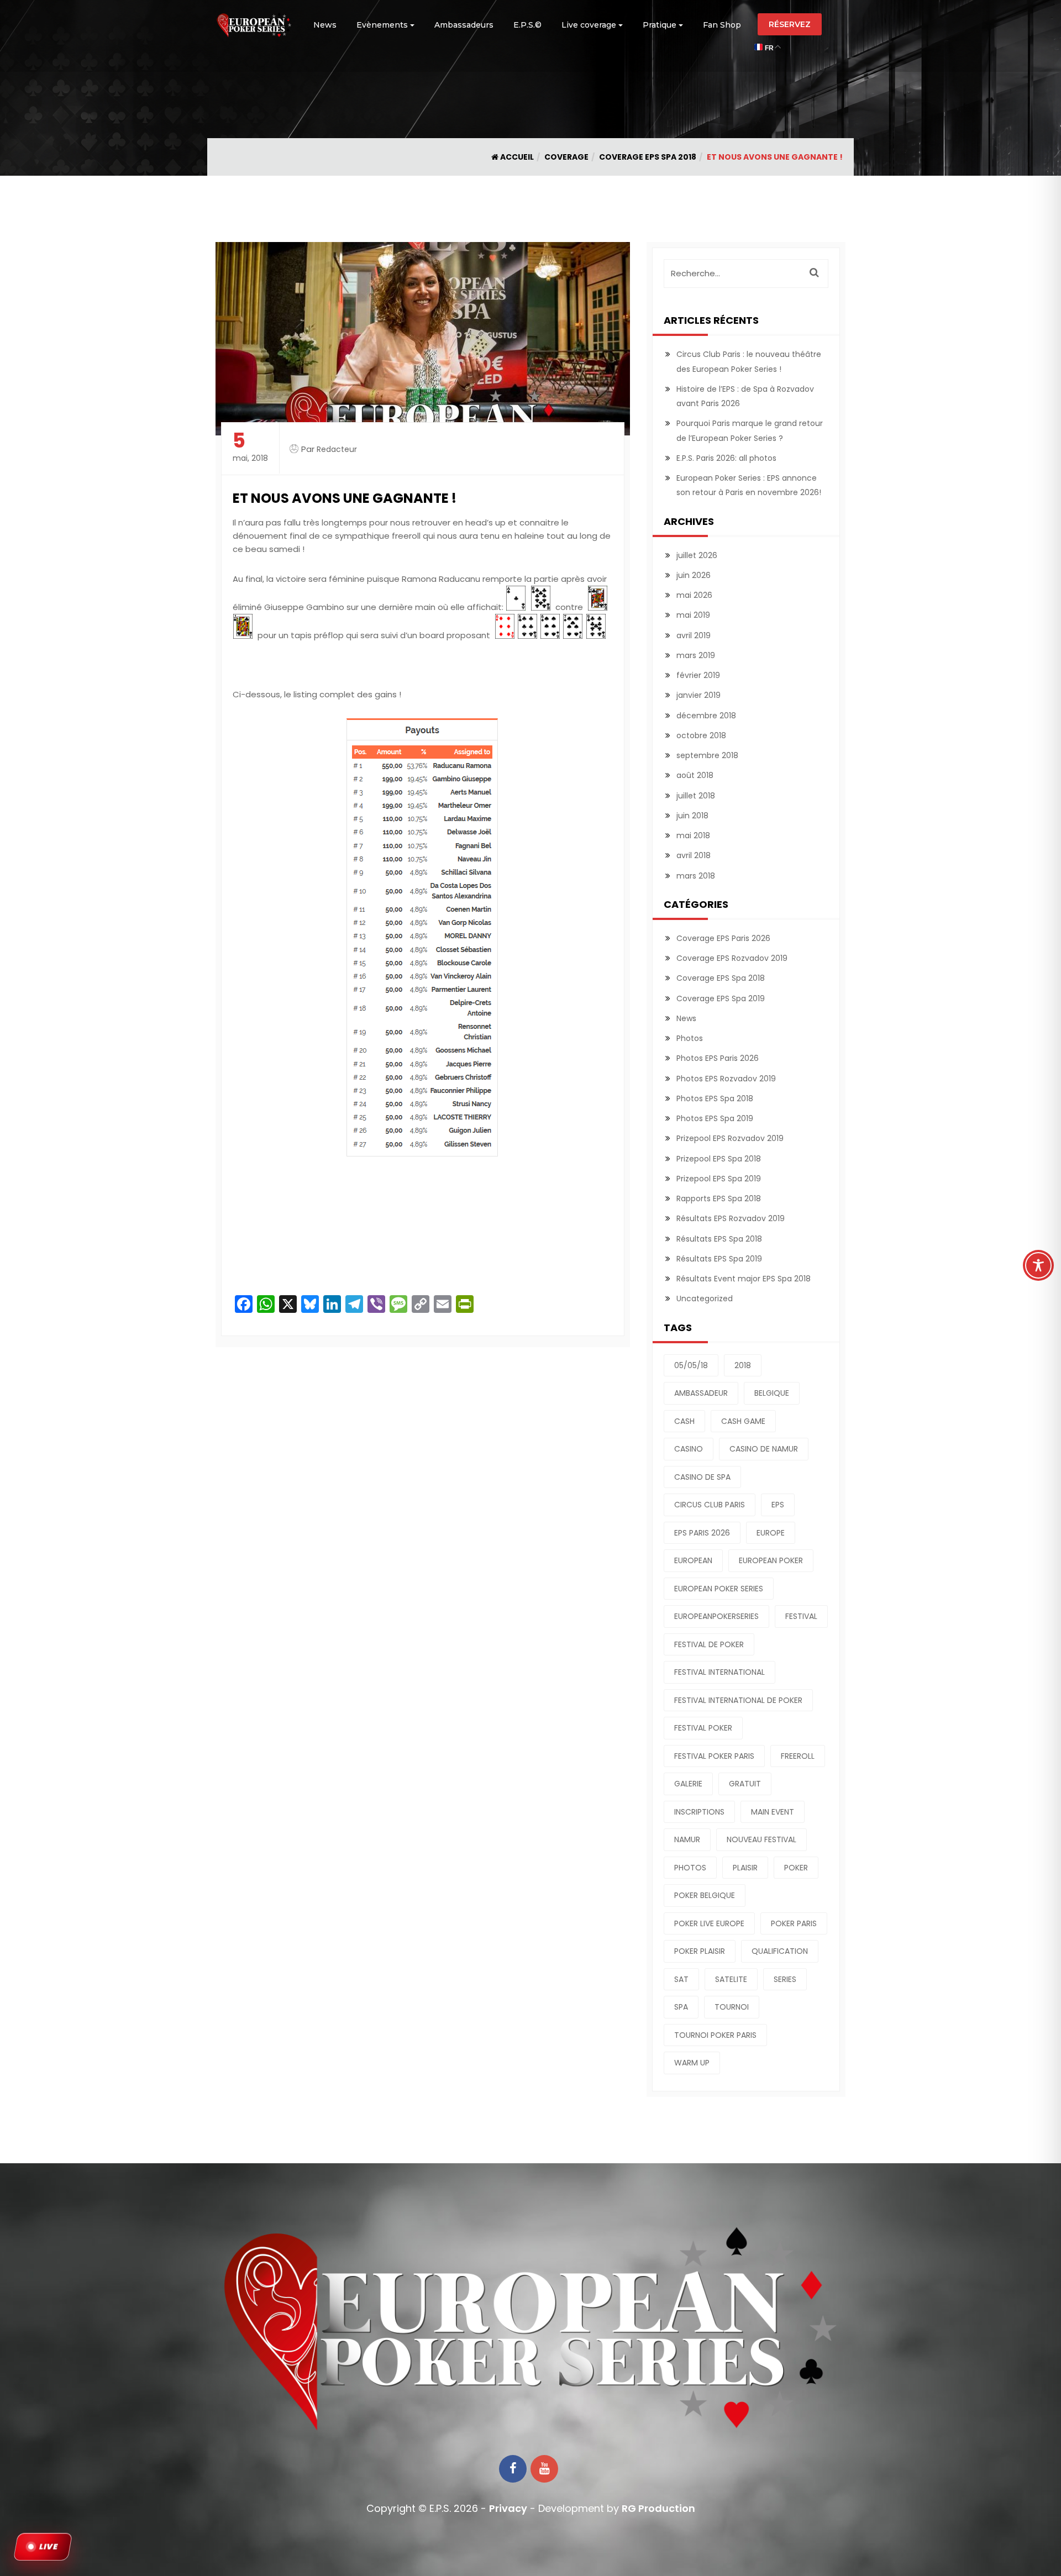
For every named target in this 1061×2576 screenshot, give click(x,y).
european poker (771, 1560)
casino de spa (702, 1477)
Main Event (773, 1812)
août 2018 (695, 775)
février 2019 (698, 675)
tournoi (732, 2007)
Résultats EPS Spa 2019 (719, 1259)
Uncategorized (705, 1298)
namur (687, 1839)
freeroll (798, 1756)
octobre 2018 (701, 735)
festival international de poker (738, 1700)
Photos (690, 1038)
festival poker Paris (714, 1756)
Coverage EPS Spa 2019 (721, 998)
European (693, 1560)
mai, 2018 (250, 447)
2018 (743, 1365)
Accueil (516, 157)
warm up (692, 2063)
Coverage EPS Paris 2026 (723, 938)
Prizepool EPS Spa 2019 (719, 1179)
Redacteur (337, 449)
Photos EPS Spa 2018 (715, 1098)
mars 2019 (696, 655)
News (325, 25)
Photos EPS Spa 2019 (715, 1118)
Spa (681, 2007)
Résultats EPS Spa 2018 (719, 1239)
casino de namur (764, 1449)
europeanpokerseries (716, 1616)
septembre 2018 (707, 755)
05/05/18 (691, 1365)
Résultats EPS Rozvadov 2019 (731, 1218)
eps (778, 1505)
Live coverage (589, 25)
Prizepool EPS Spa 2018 (719, 1159)
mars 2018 (696, 876)
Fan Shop (722, 25)
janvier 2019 (698, 695)
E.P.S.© (527, 25)
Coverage (566, 157)
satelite (731, 1979)
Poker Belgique (705, 1895)
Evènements (382, 25)
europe (771, 1533)
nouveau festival (761, 1839)
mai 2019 (693, 615)
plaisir (745, 1868)
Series (785, 1979)
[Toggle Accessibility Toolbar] (1038, 1265)
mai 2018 (693, 835)
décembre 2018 (706, 716)
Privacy (508, 2508)
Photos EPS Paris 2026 (718, 1058)
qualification (780, 1951)
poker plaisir (700, 1951)
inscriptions (699, 1812)
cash (684, 1421)
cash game (743, 1421)
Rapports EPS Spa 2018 (719, 1198)
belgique (772, 1393)
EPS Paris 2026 (702, 1533)
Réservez (790, 24)
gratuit (745, 1784)
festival (801, 1616)
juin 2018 (692, 816)
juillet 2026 (697, 555)
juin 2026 (694, 575)
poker (796, 1868)
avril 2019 (694, 635)
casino (689, 1449)
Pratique (660, 25)
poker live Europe (709, 1923)
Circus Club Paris (710, 1505)
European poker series (719, 1589)
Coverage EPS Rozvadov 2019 (732, 958)
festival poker (703, 1728)
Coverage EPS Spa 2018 (648, 157)
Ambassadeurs (464, 25)
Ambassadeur (701, 1393)
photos (690, 1868)
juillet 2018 (696, 796)
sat (681, 1979)
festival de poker (709, 1644)
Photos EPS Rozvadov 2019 (726, 1079)
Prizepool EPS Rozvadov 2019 (730, 1138)
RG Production (658, 2508)
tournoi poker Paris (715, 2035)
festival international (719, 1672)
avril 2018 (694, 855)
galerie (688, 1784)
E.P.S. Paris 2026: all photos (726, 458)
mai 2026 (694, 595)
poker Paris (794, 1923)
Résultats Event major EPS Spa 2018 (744, 1279)
